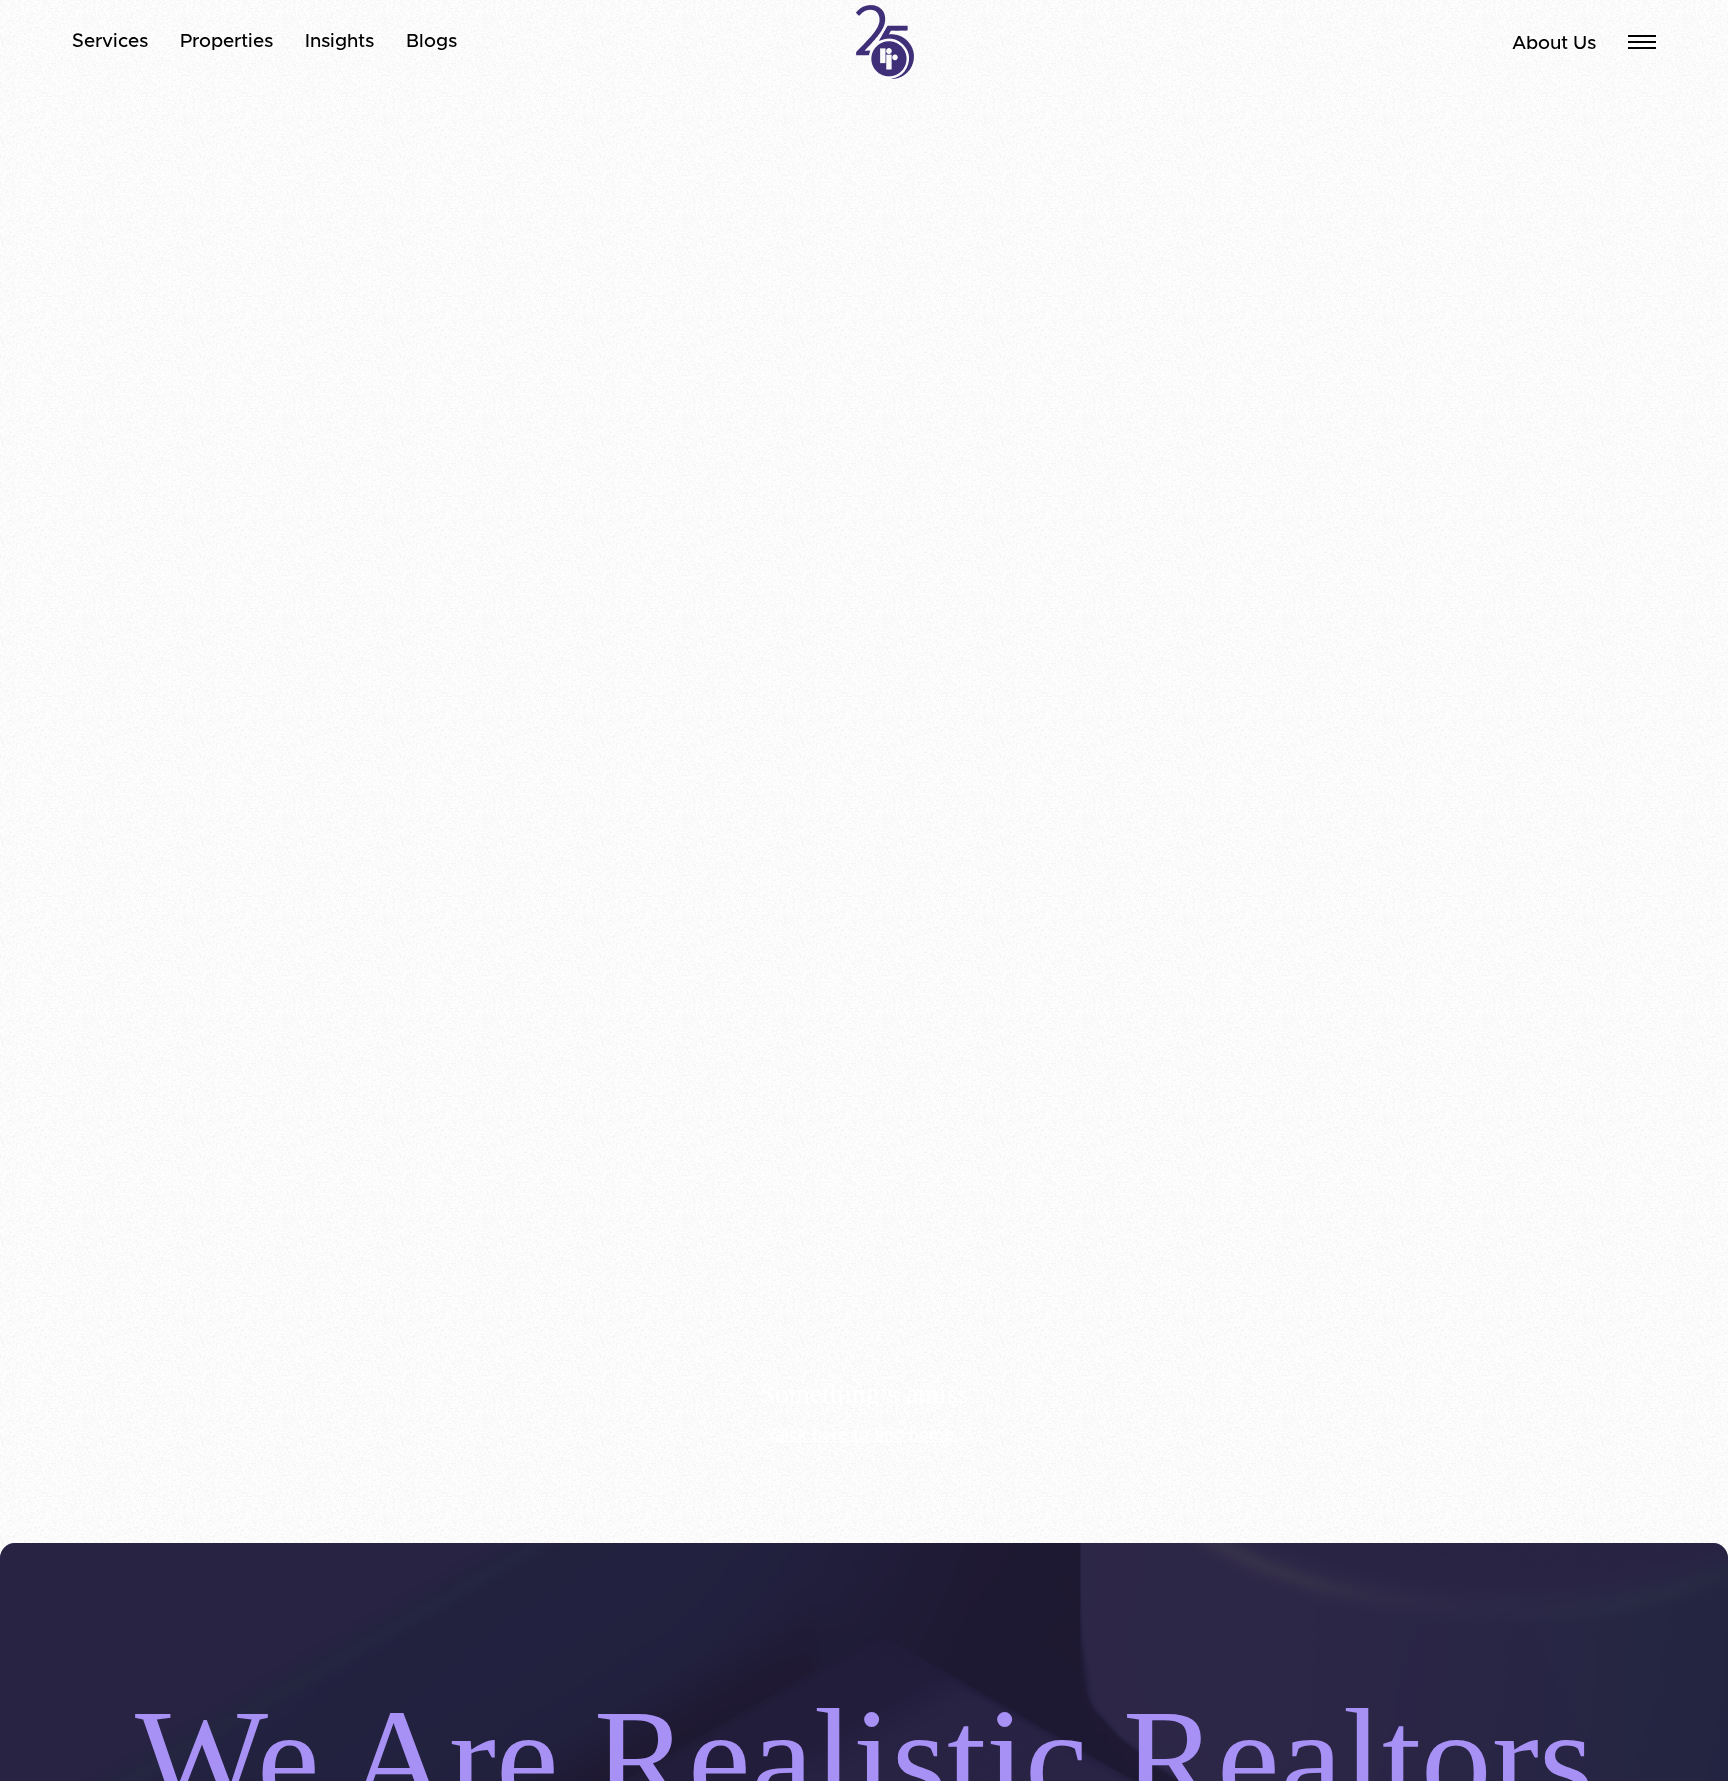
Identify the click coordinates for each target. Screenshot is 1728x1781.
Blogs (431, 41)
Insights (339, 41)
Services (110, 41)
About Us (1554, 43)
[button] (1642, 42)
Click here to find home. (864, 1435)
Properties (226, 41)
